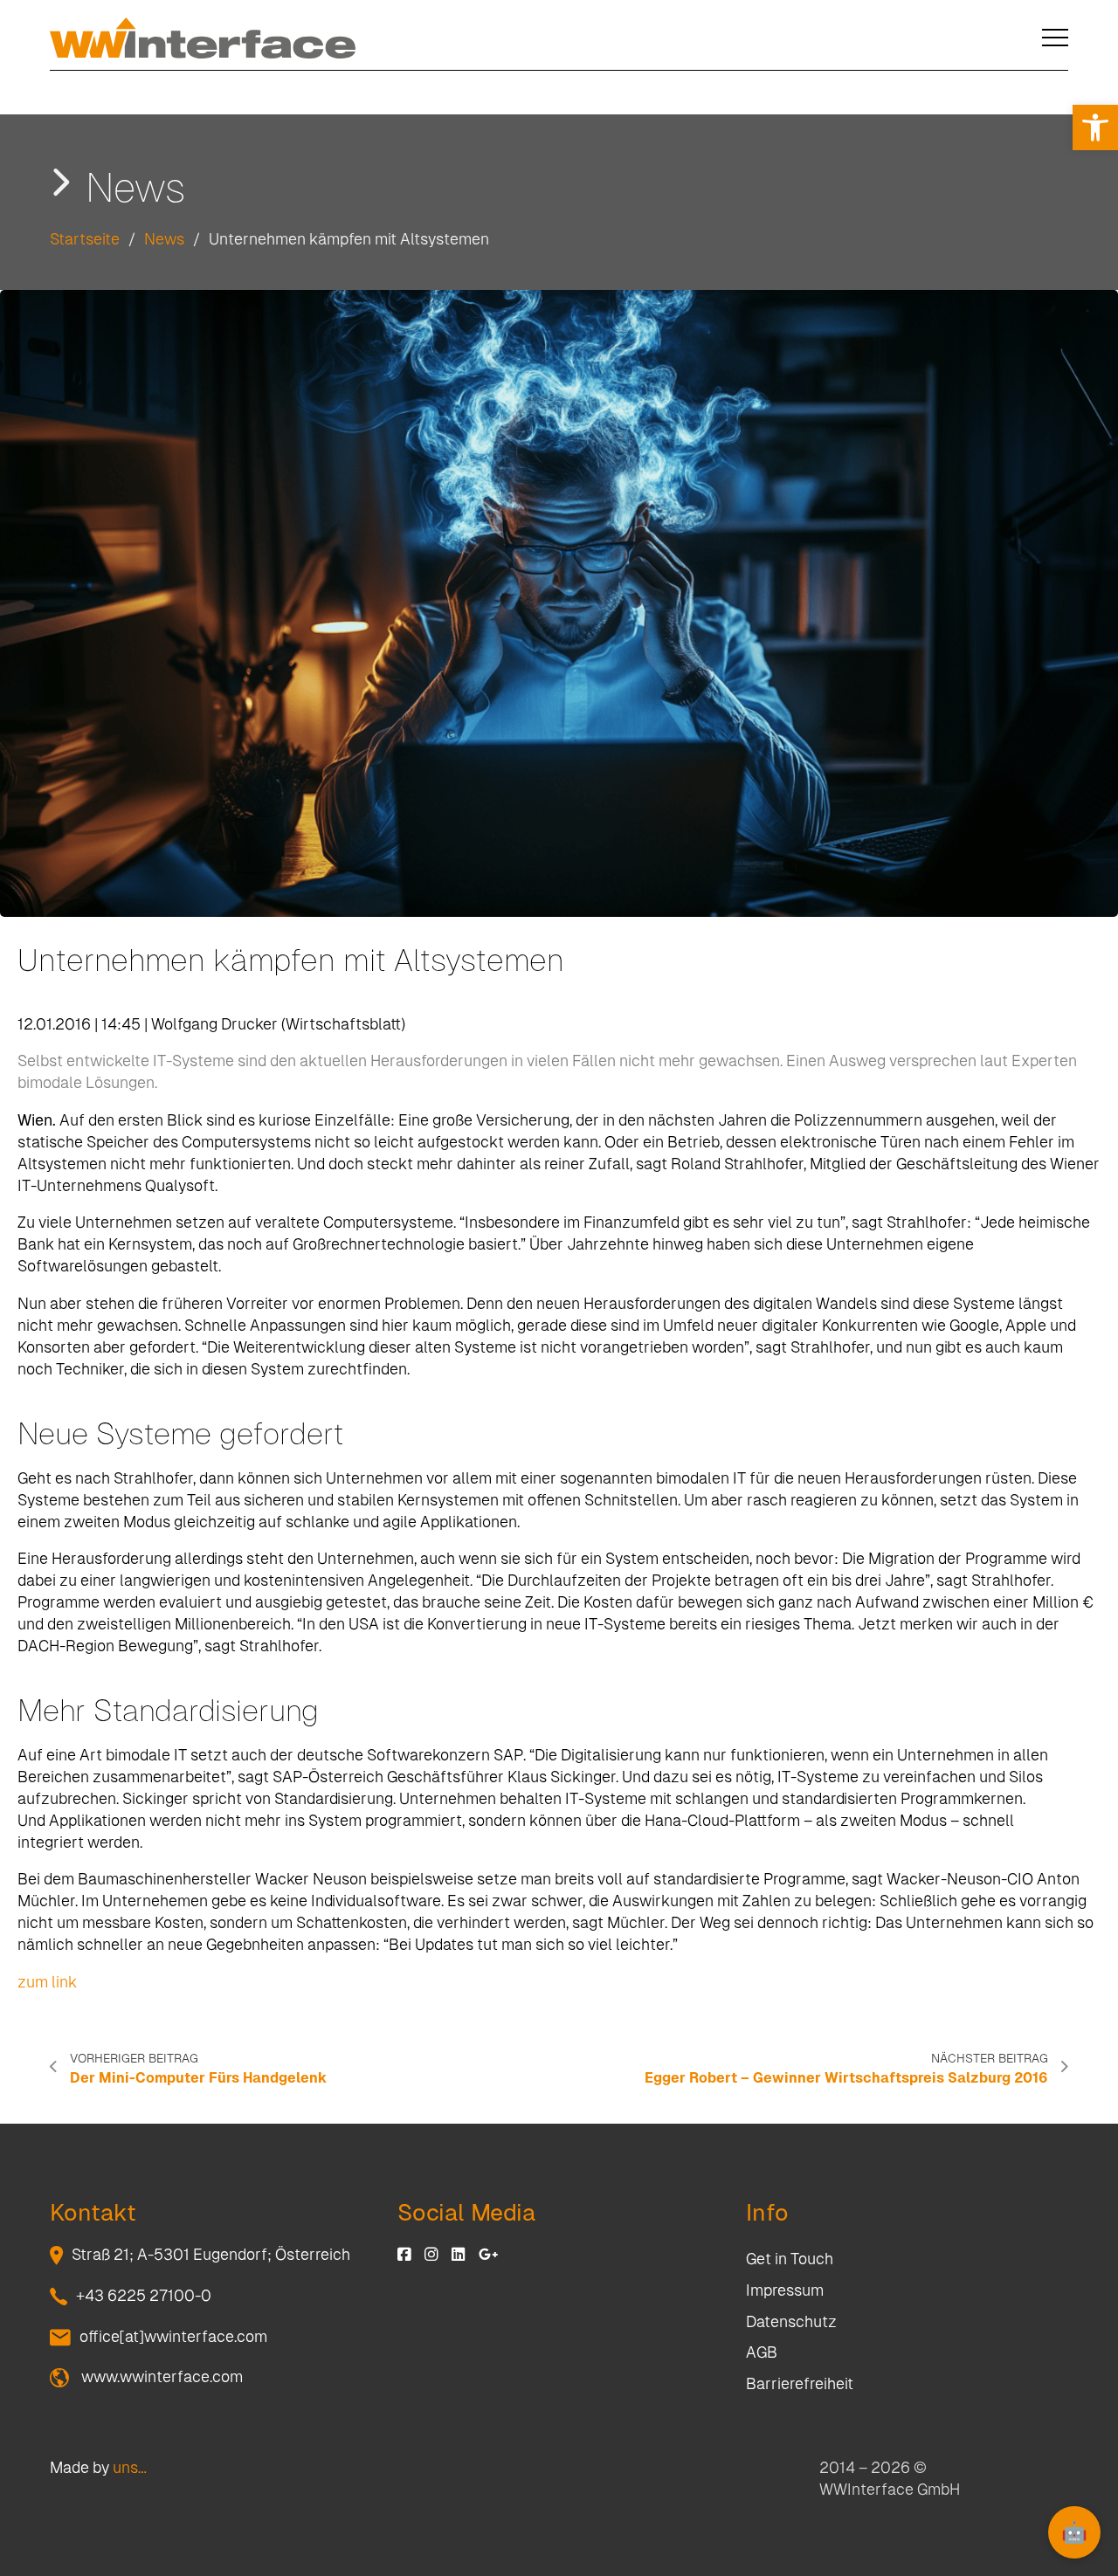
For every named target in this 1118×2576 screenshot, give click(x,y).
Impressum (785, 2290)
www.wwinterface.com (160, 2377)
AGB (762, 2352)
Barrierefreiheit (800, 2384)
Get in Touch (790, 2259)
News (164, 239)
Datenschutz (791, 2322)
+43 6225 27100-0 (144, 2296)
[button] (1095, 127)
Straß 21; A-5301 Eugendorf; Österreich (211, 2255)
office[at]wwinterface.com (173, 2337)
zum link (47, 1982)
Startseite (85, 239)
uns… (130, 2468)
